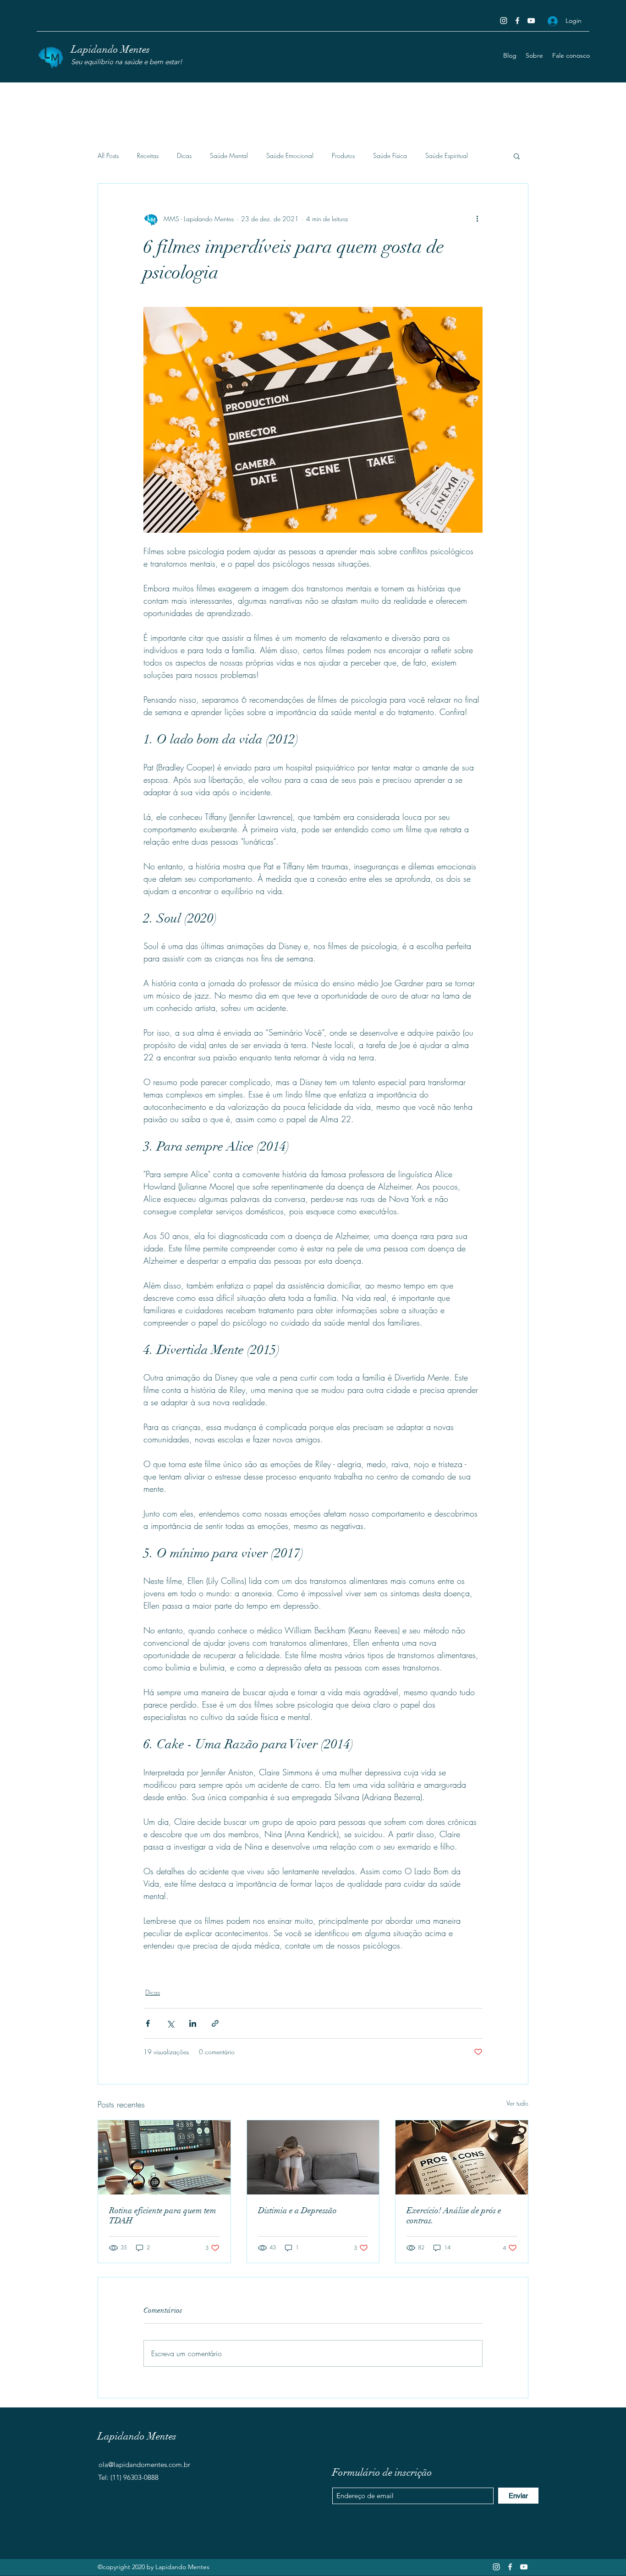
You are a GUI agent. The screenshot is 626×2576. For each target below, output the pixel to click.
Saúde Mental (229, 156)
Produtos (343, 156)
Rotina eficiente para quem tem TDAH (163, 2216)
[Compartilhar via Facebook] (148, 2023)
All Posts (108, 156)
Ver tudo (517, 2103)
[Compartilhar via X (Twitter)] (170, 2023)
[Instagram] (504, 21)
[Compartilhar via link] (215, 2023)
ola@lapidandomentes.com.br (144, 2464)
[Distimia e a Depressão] (313, 2157)
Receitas (148, 156)
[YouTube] (531, 21)
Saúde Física (390, 156)
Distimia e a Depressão (297, 2210)
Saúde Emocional (290, 156)
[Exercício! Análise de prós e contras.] (462, 2157)
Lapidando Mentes (110, 49)
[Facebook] (517, 21)
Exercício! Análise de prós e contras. (454, 2216)
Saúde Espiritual (447, 156)
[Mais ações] (477, 218)
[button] (517, 156)
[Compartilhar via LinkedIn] (193, 2023)
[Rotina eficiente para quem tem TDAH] (164, 2157)
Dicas (184, 156)
